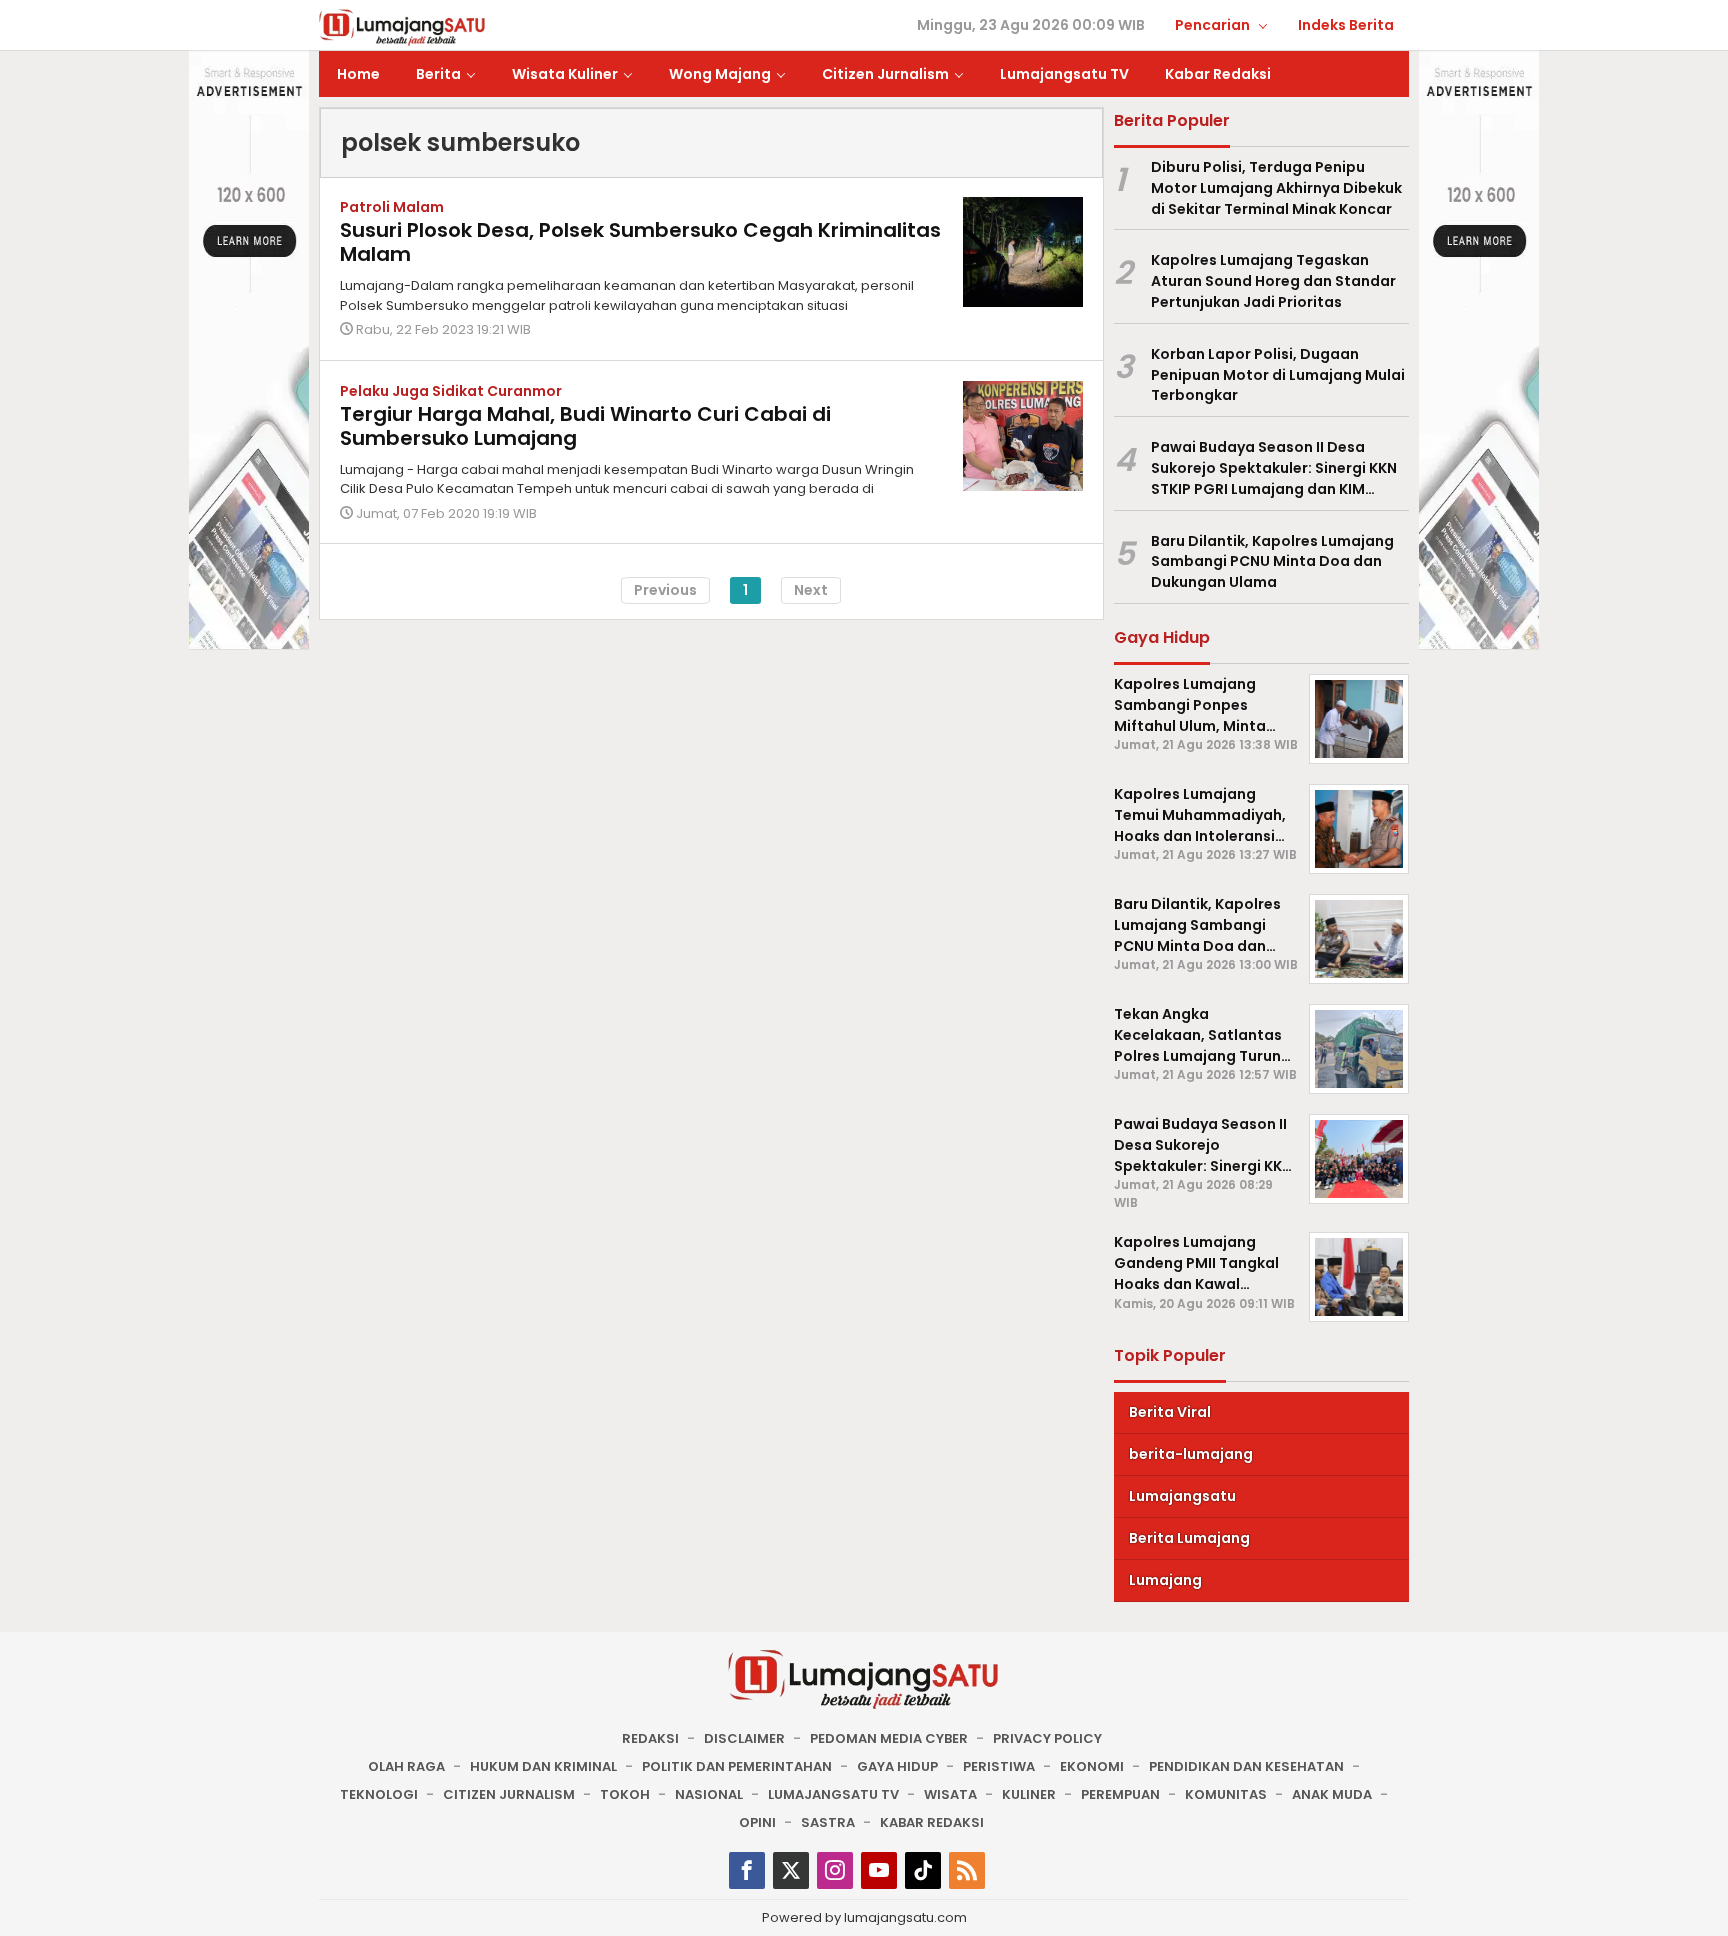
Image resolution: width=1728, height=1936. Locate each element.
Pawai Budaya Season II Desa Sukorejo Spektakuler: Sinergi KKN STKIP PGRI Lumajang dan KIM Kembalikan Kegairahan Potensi (1274, 468)
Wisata (950, 1794)
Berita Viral (1170, 1412)
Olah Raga (406, 1766)
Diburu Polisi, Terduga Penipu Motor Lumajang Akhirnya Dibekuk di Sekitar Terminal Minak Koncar (1276, 188)
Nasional (709, 1794)
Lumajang (1165, 1580)
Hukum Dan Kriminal (543, 1766)
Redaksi (650, 1738)
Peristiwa (999, 1766)
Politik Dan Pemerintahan (737, 1766)
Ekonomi (1092, 1766)
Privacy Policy (1047, 1738)
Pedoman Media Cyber (889, 1738)
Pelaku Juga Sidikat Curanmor (451, 391)
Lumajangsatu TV (833, 1794)
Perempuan (1120, 1794)
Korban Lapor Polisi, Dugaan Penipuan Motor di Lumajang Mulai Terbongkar (1278, 375)
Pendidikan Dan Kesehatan (1246, 1766)
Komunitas (1226, 1794)
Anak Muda (1332, 1794)
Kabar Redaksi (932, 1822)
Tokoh (625, 1794)
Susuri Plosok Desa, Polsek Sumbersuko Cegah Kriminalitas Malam (640, 242)
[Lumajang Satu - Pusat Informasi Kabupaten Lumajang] (402, 26)
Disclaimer (744, 1738)
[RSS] (967, 1870)
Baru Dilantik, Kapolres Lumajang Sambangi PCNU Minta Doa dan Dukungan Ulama (1272, 562)
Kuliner (1029, 1794)
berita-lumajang (1191, 1454)
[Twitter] (791, 1870)
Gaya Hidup (897, 1766)
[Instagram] (835, 1870)
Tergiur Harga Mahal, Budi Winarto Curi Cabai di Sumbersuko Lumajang (585, 426)
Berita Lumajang (1189, 1538)
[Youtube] (879, 1870)
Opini (757, 1822)
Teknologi (379, 1794)
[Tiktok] (923, 1870)
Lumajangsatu (1182, 1496)
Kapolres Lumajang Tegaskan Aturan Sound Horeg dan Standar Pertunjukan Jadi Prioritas (1273, 281)
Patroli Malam (392, 207)
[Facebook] (747, 1870)
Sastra (828, 1822)
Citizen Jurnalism (509, 1794)
